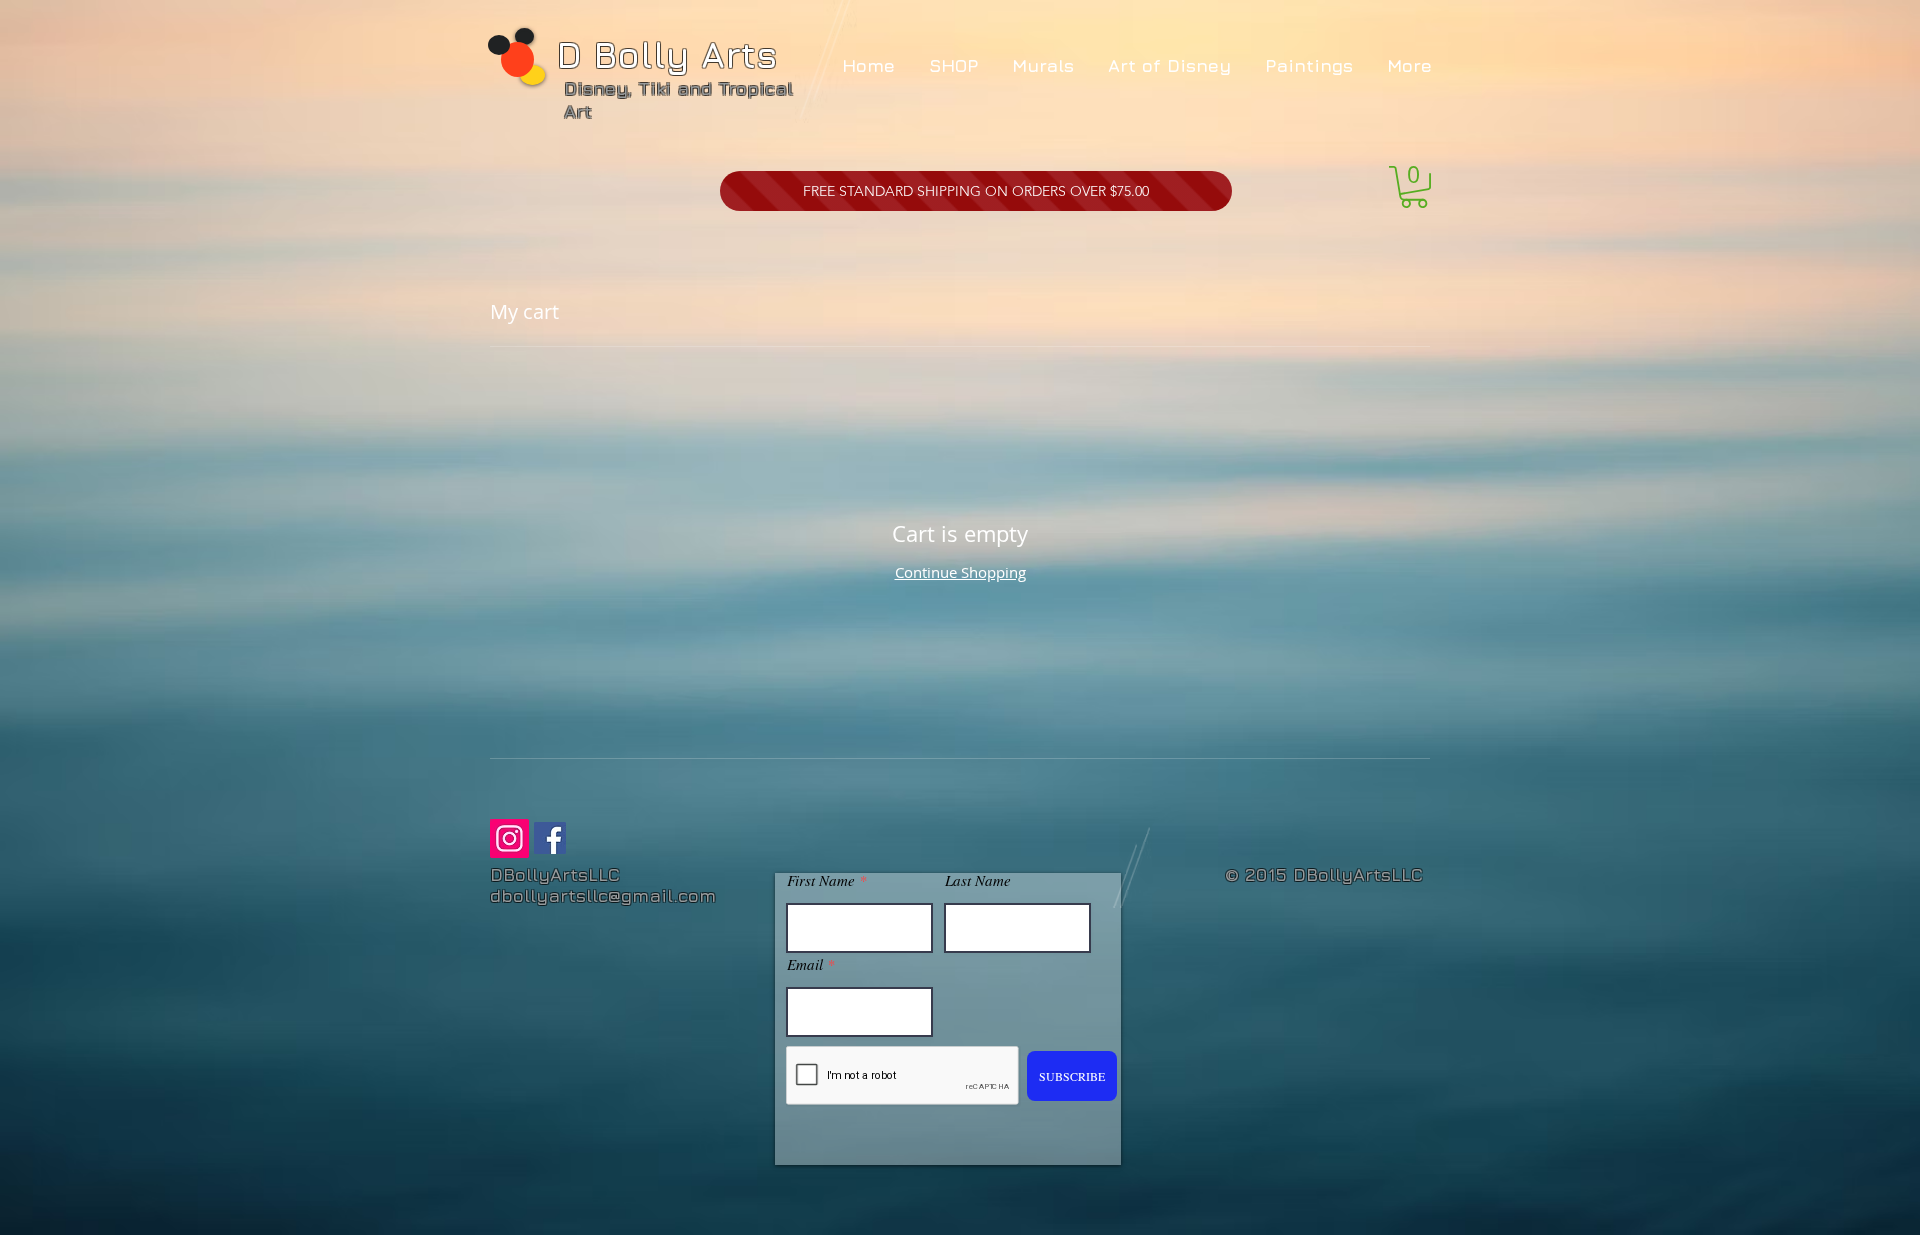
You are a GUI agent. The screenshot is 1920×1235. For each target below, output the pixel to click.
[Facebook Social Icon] (550, 838)
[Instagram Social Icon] (509, 838)
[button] (1414, 187)
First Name (821, 880)
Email (805, 964)
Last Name (978, 880)
